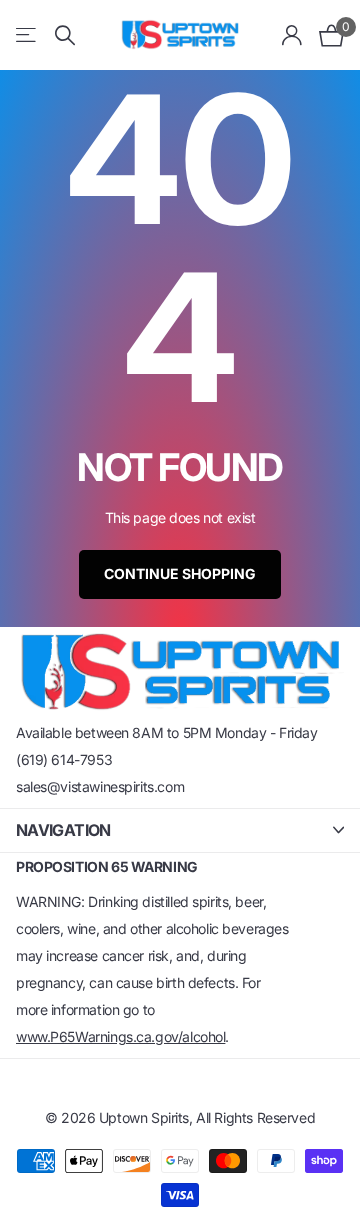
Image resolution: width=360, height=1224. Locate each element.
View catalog (27, 35)
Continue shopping (180, 573)
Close (180, 830)
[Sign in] (292, 35)
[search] (65, 35)
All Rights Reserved (255, 1117)
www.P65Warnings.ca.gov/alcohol (120, 1036)
